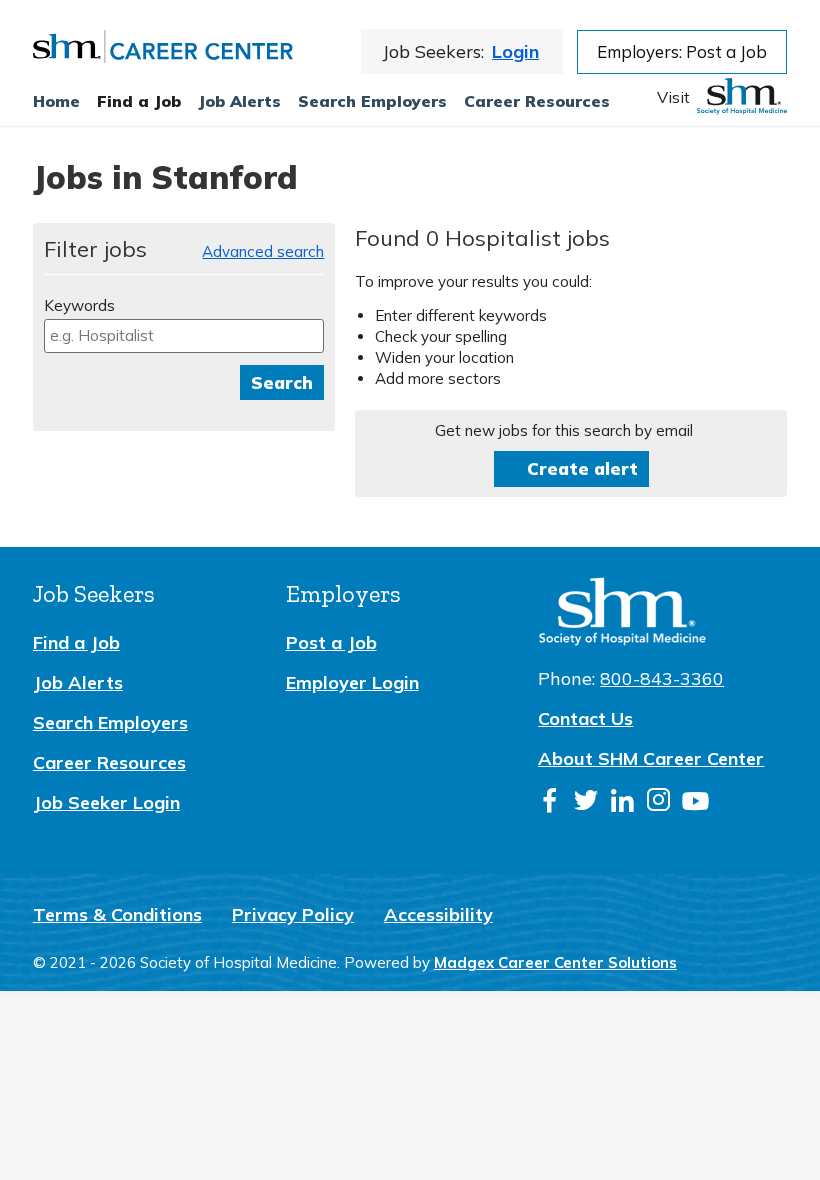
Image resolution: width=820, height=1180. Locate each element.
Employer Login (352, 682)
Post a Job (331, 642)
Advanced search (263, 251)
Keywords (79, 305)
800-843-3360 (662, 678)
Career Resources (537, 101)
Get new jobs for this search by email (564, 430)
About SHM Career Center (651, 758)
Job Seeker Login (106, 802)
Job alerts (239, 101)
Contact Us (585, 718)
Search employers (372, 101)
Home (56, 101)
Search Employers (110, 722)
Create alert (582, 468)
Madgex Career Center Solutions (555, 962)
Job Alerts (78, 682)
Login (515, 51)
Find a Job (139, 101)
